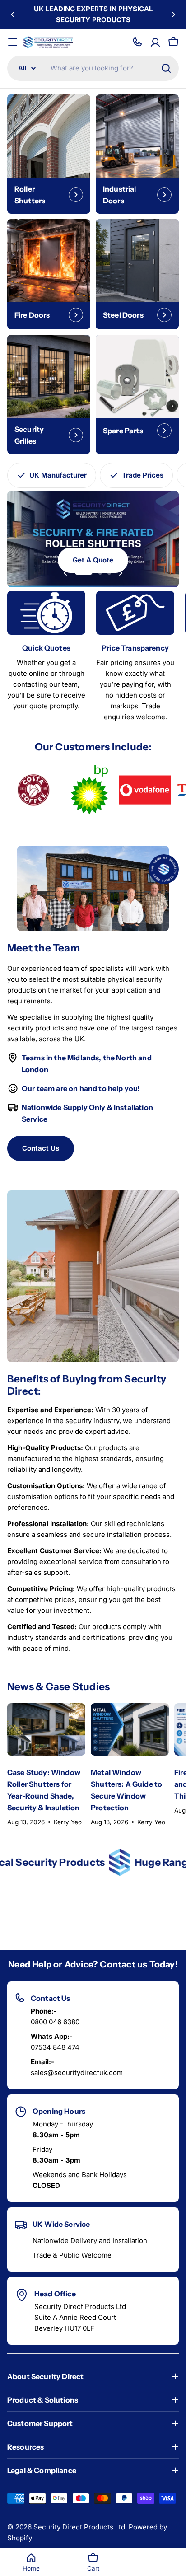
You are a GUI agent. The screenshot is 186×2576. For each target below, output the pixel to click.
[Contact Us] (137, 42)
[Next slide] (121, 573)
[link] (33, 790)
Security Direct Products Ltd (79, 2527)
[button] (13, 14)
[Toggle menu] (13, 42)
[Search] (166, 68)
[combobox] (93, 68)
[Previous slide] (65, 573)
